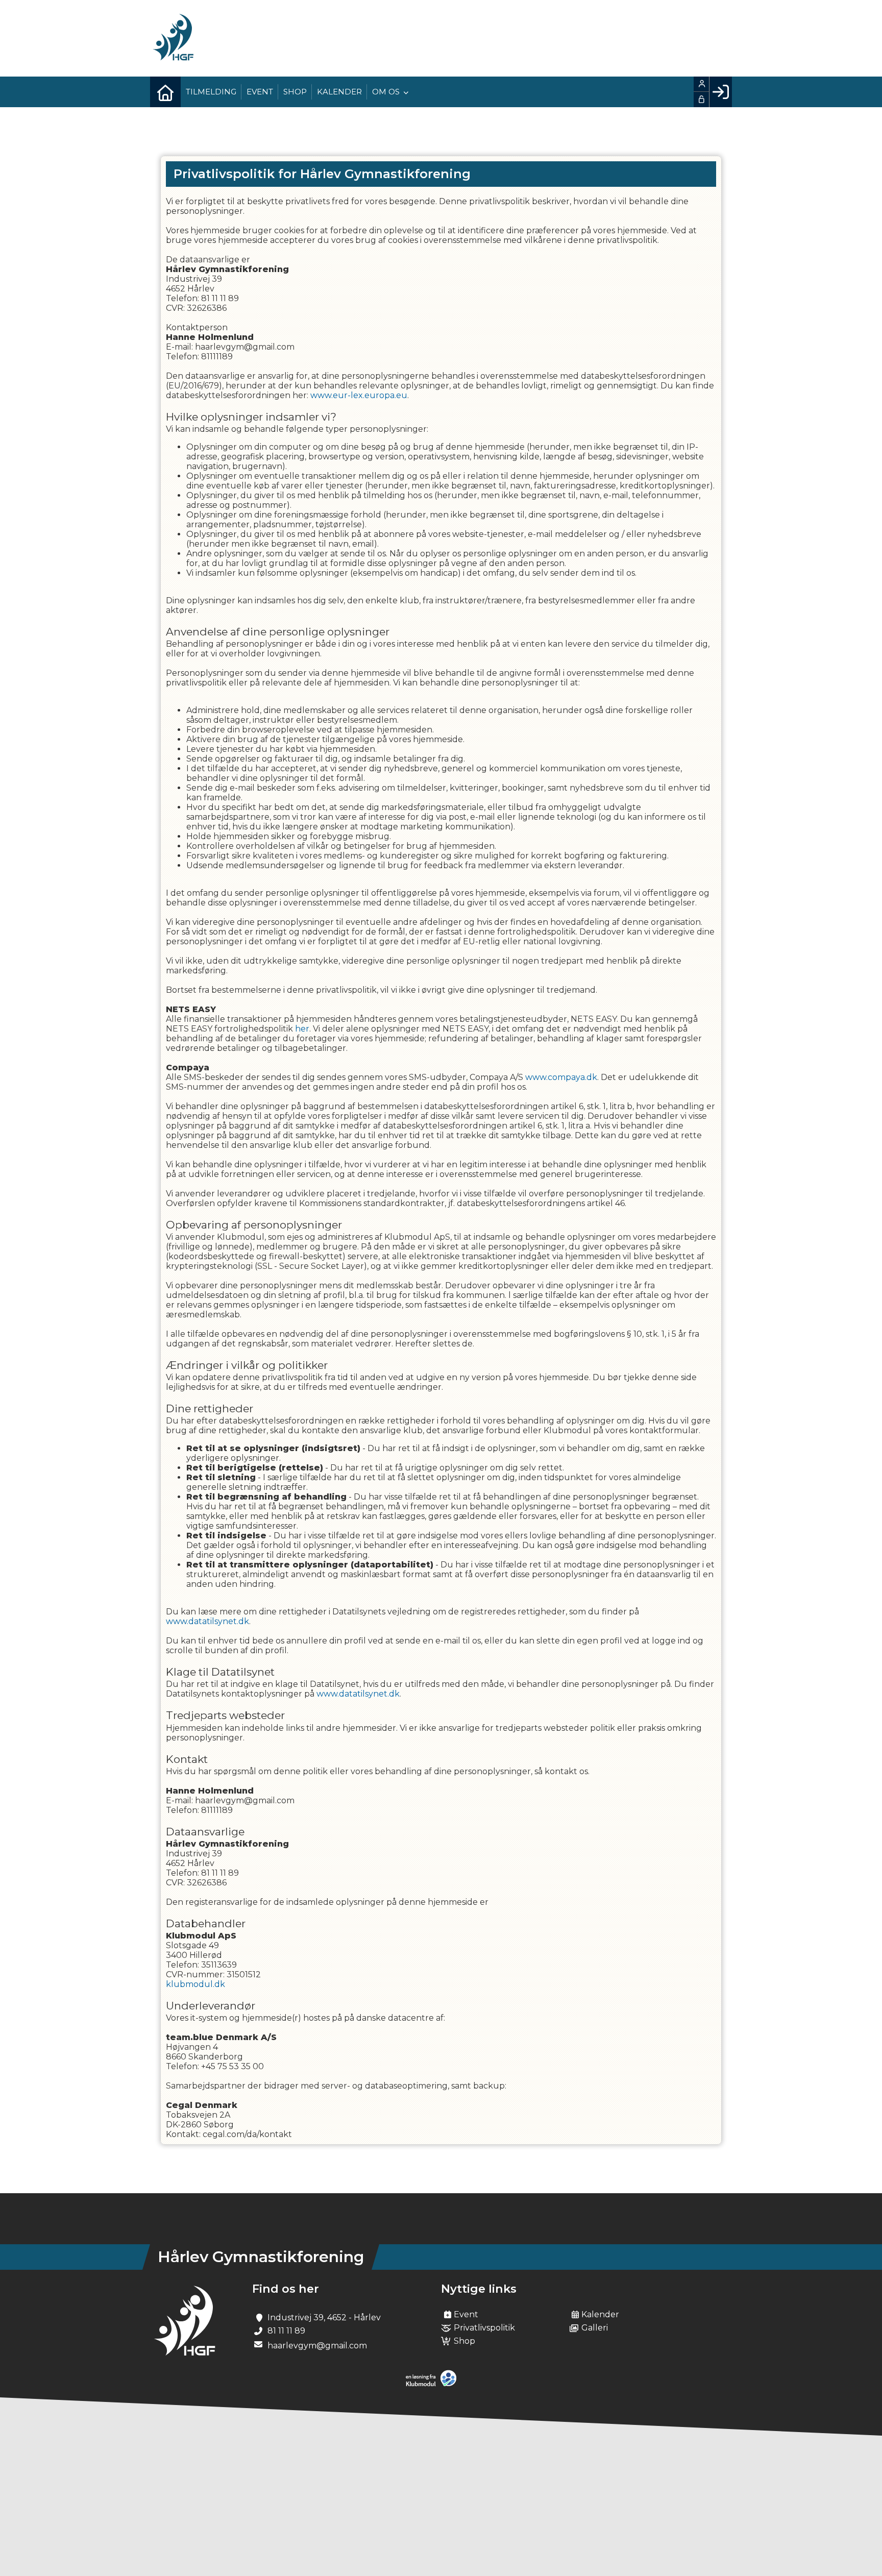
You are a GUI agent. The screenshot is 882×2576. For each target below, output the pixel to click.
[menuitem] (165, 92)
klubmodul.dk (195, 1984)
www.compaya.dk (561, 1077)
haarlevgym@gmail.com (317, 2346)
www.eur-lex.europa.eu (359, 395)
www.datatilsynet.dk (207, 1621)
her (302, 1029)
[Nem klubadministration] (434, 2384)
